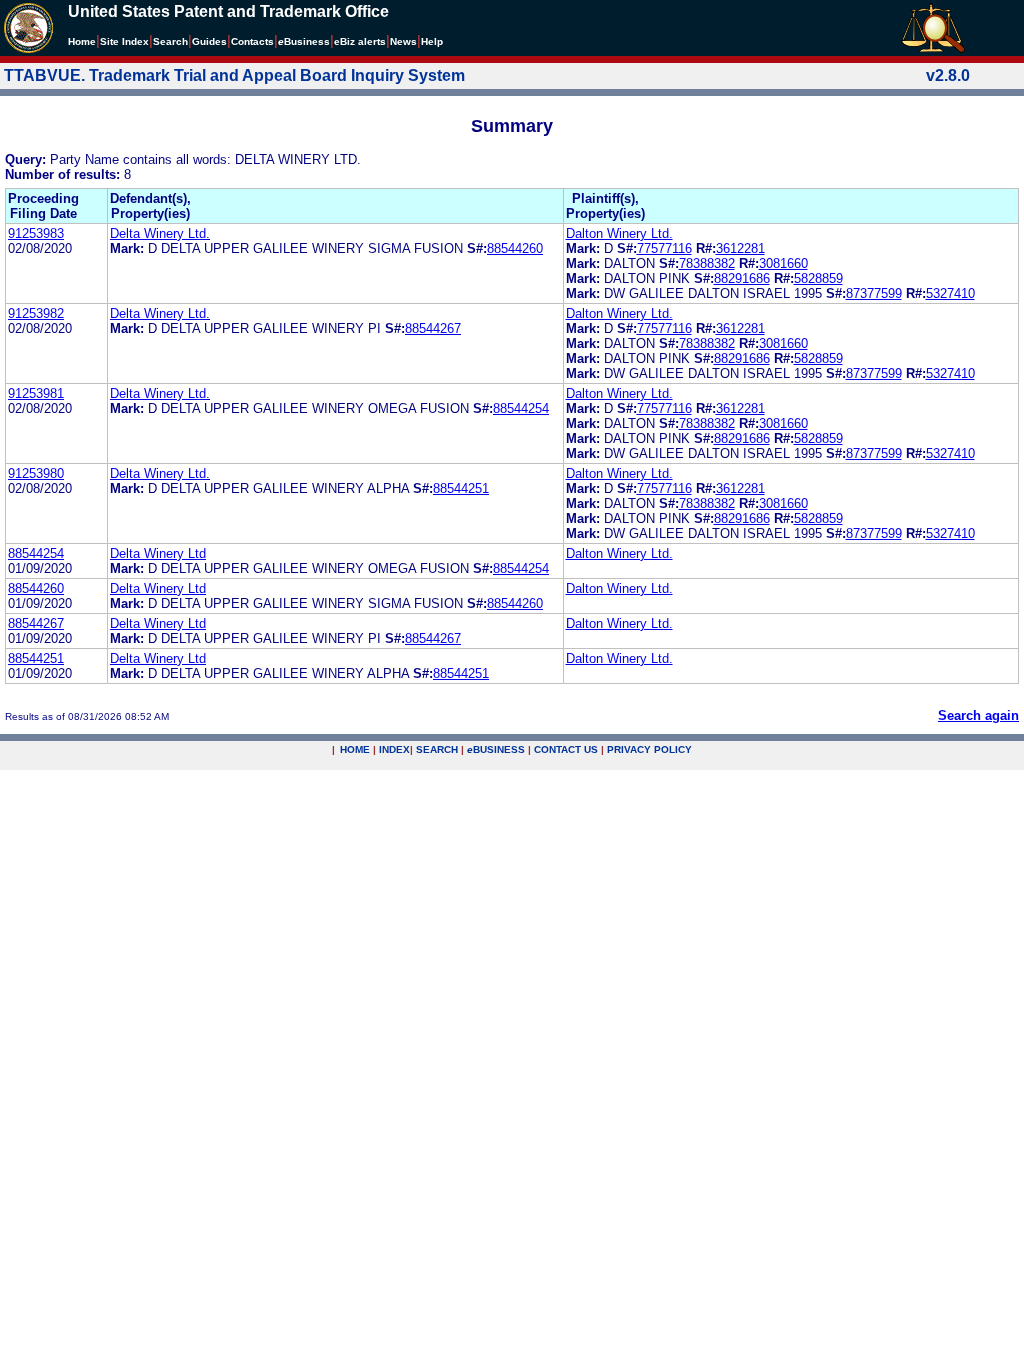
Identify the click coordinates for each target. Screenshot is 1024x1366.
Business (304, 41)
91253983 (36, 233)
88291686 (742, 278)
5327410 (950, 293)
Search (170, 41)
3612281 (740, 248)
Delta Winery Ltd (158, 553)
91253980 (36, 473)
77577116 (664, 248)
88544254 (521, 408)
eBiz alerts (360, 41)
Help (432, 41)
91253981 (36, 393)
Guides (209, 41)
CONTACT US (566, 749)
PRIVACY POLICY (649, 749)
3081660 (783, 263)
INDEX (394, 749)
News (403, 41)
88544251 (461, 488)
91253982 (36, 313)
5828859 (818, 278)
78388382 (707, 263)
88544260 (515, 248)
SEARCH (437, 749)
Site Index (124, 41)
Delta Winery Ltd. (160, 233)
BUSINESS (496, 749)
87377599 (874, 293)
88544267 (433, 328)
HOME (355, 749)
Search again (978, 715)
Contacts (252, 41)
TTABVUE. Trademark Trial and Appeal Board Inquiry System (234, 75)
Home (82, 41)
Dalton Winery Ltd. (619, 233)
